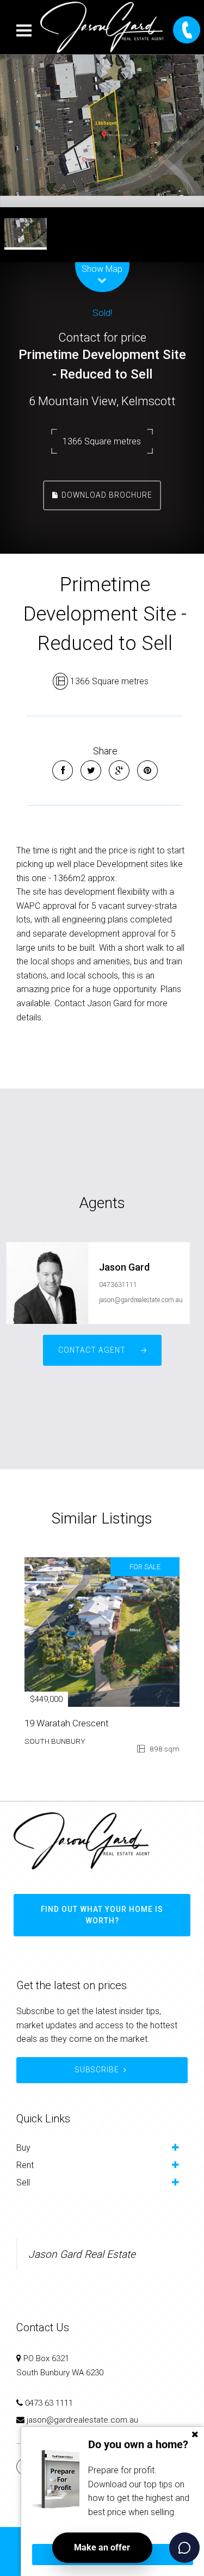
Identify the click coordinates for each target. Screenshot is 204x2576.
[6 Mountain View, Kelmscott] (102, 131)
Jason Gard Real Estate (82, 2254)
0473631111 (118, 1285)
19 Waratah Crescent (67, 1723)
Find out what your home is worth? (102, 1915)
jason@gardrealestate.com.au (141, 1300)
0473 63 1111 (49, 2403)
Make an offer (102, 2547)
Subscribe (97, 2070)
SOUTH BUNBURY (55, 1741)
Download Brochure (106, 495)
